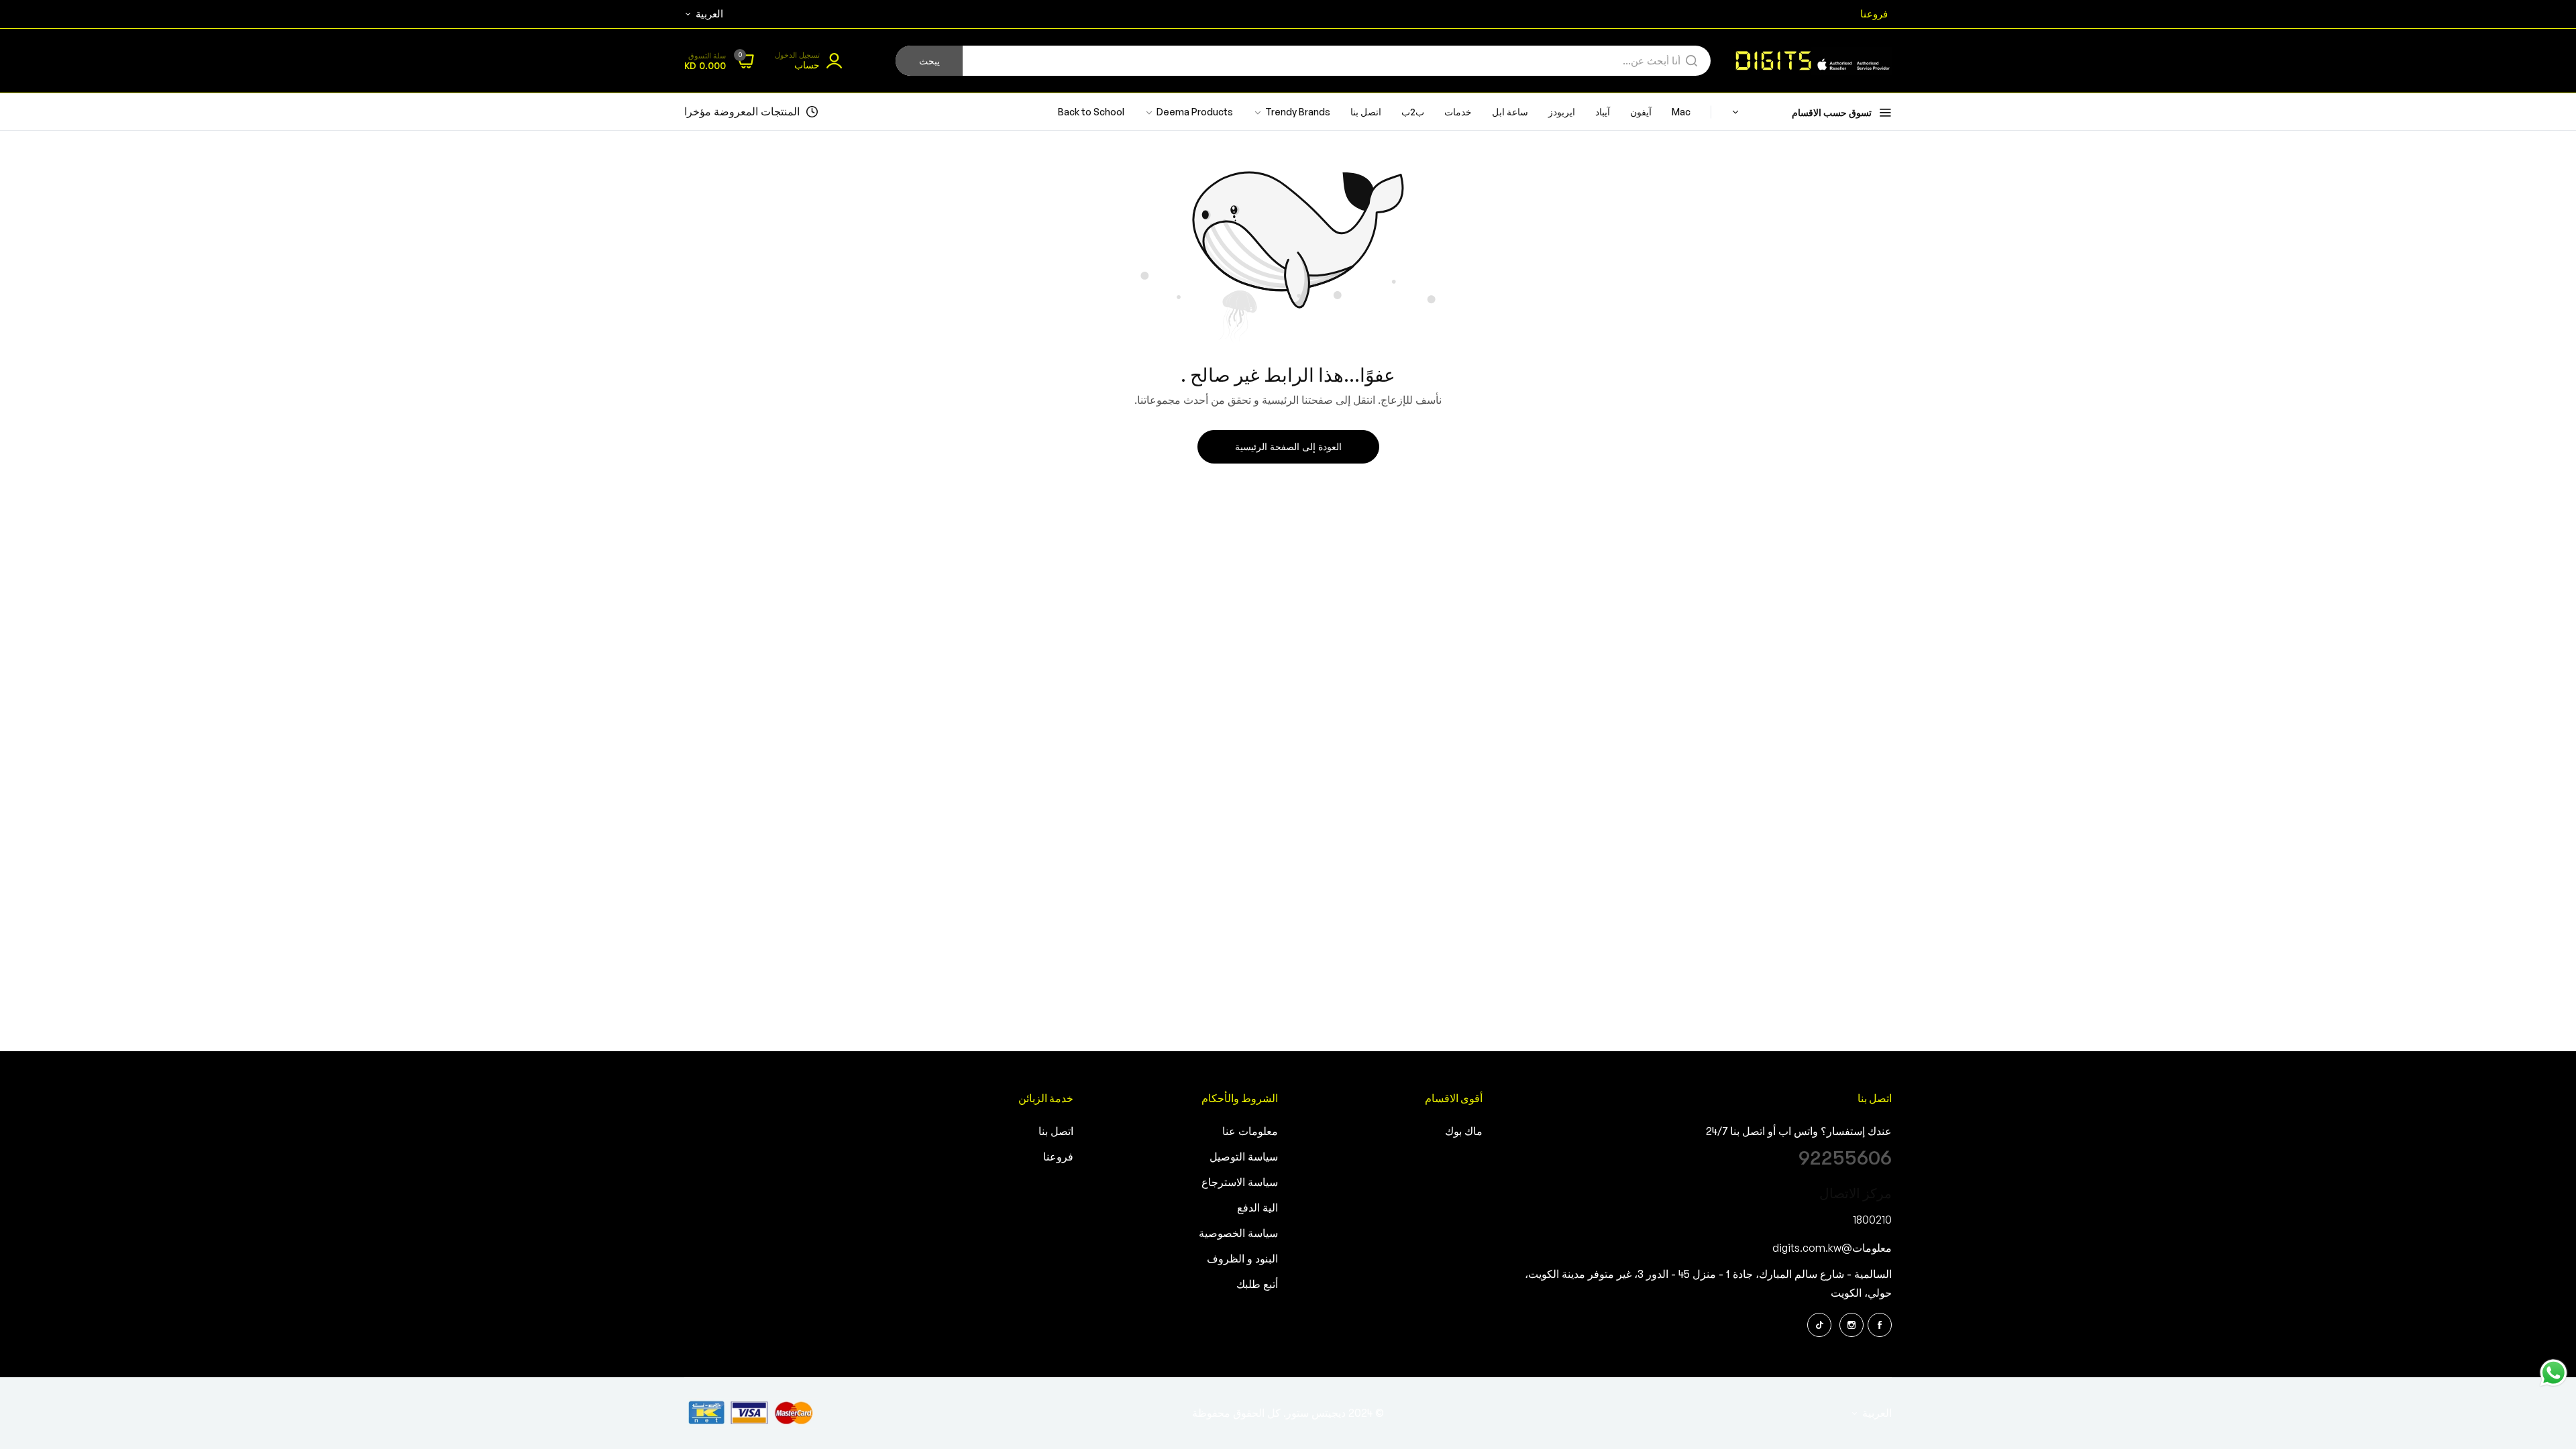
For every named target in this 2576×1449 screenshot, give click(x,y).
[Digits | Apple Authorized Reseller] (1811, 61)
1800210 (1872, 1220)
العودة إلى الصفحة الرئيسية (1288, 447)
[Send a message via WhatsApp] (2554, 1373)
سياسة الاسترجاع (1240, 1183)
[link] (1189, 112)
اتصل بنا (1056, 1132)
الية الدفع (1257, 1208)
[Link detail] (1880, 1325)
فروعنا (1058, 1157)
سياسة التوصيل (1244, 1157)
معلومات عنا (1250, 1132)
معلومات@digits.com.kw (1832, 1248)
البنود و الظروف (1242, 1259)
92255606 (1845, 1158)
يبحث (929, 61)
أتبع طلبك (1257, 1285)
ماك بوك (1464, 1132)
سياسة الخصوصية (1238, 1234)
